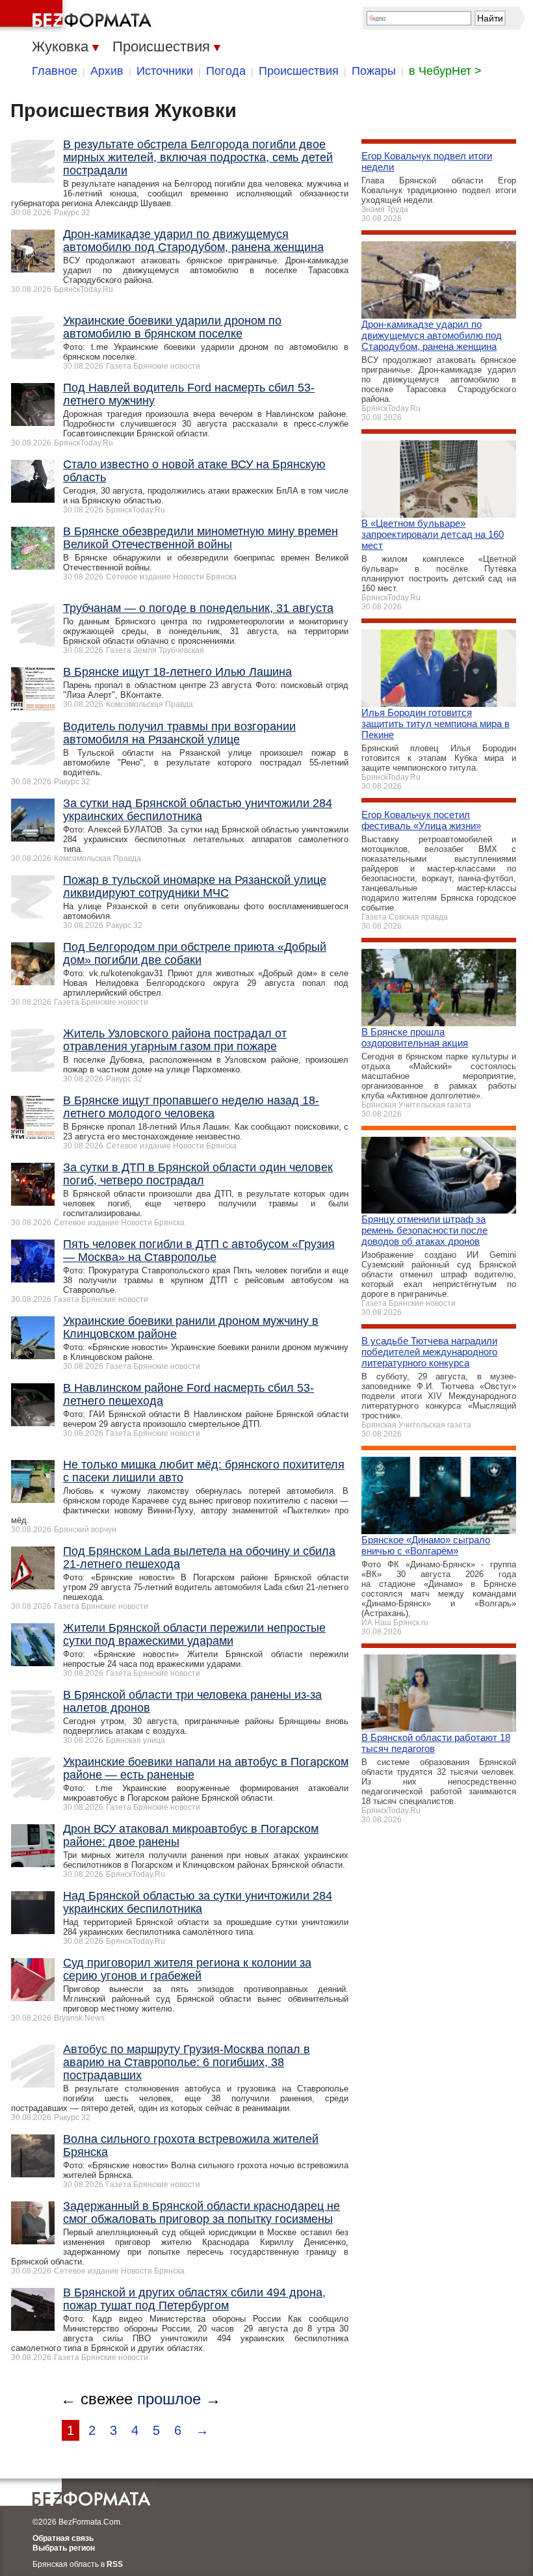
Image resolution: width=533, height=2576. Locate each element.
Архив (107, 71)
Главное (55, 71)
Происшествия (299, 71)
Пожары (374, 71)
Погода (226, 71)
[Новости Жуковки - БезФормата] (78, 16)
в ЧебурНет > (445, 71)
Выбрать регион (64, 2548)
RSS (115, 2564)
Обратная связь (63, 2538)
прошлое (169, 2399)
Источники (165, 71)
